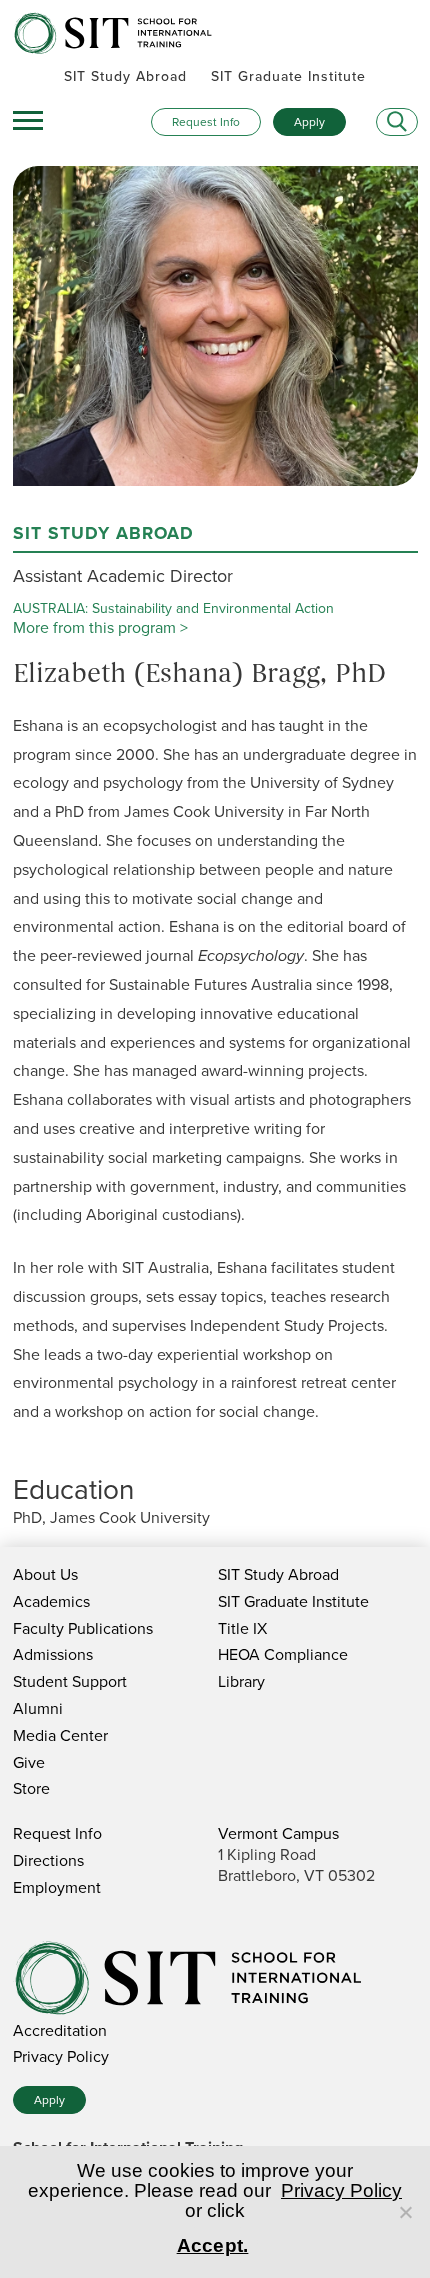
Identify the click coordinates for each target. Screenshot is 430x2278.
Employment (57, 1887)
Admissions (53, 1654)
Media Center (60, 1735)
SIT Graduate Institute (288, 76)
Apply (309, 122)
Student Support (70, 1681)
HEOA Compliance (283, 1654)
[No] (405, 2212)
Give (29, 1762)
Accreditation (60, 2030)
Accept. (213, 2245)
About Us (45, 1574)
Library (241, 1681)
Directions (48, 1860)
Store (31, 1788)
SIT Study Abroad (125, 76)
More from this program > (100, 627)
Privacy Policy (61, 2056)
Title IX (242, 1628)
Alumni (38, 1708)
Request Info (206, 122)
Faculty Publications (83, 1628)
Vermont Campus (278, 1833)
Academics (51, 1601)
